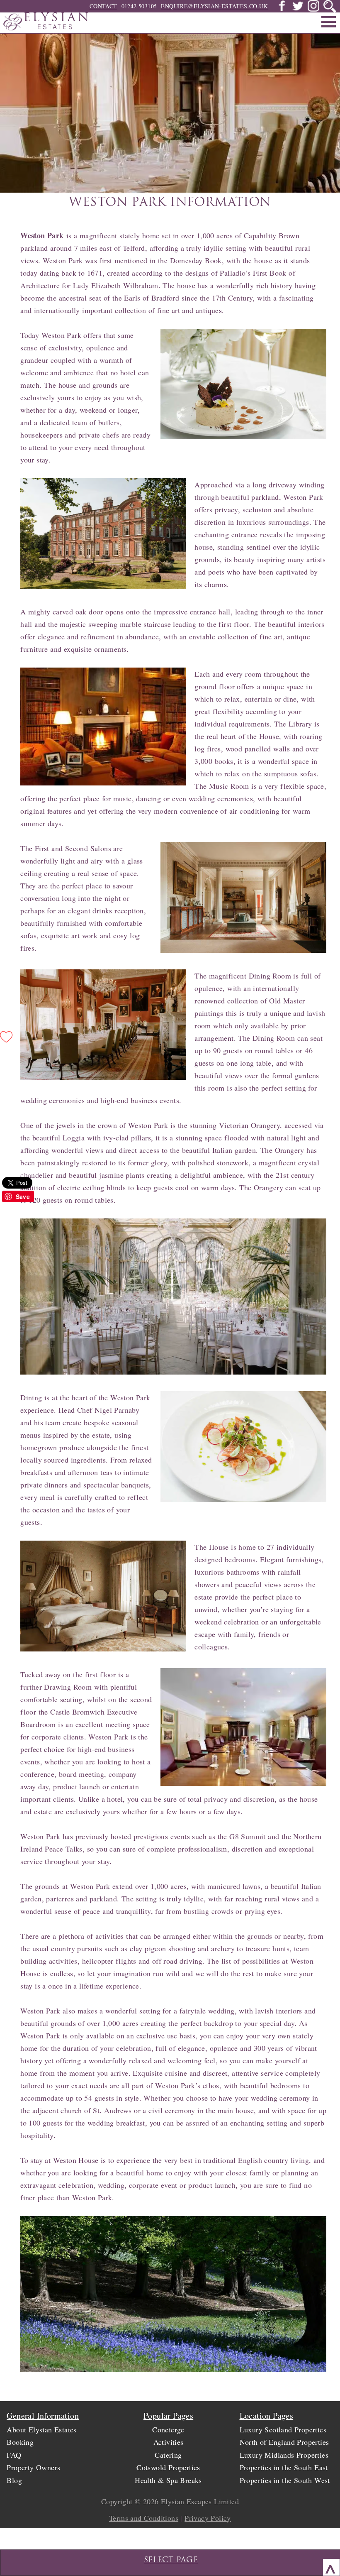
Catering (168, 2455)
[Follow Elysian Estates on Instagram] (313, 9)
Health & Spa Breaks (168, 2480)
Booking (20, 2442)
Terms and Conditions (144, 2518)
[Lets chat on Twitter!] (298, 9)
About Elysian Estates (41, 2429)
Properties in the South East (284, 2467)
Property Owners (33, 2467)
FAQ (14, 2455)
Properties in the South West (285, 2480)
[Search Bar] (330, 6)
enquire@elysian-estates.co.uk (214, 6)
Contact (103, 6)
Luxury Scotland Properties (283, 2429)
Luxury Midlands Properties (284, 2455)
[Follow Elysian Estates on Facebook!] (282, 9)
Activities (169, 2442)
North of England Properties (284, 2442)
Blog (14, 2480)
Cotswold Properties (168, 2467)
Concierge (168, 2429)
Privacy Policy (208, 2518)
